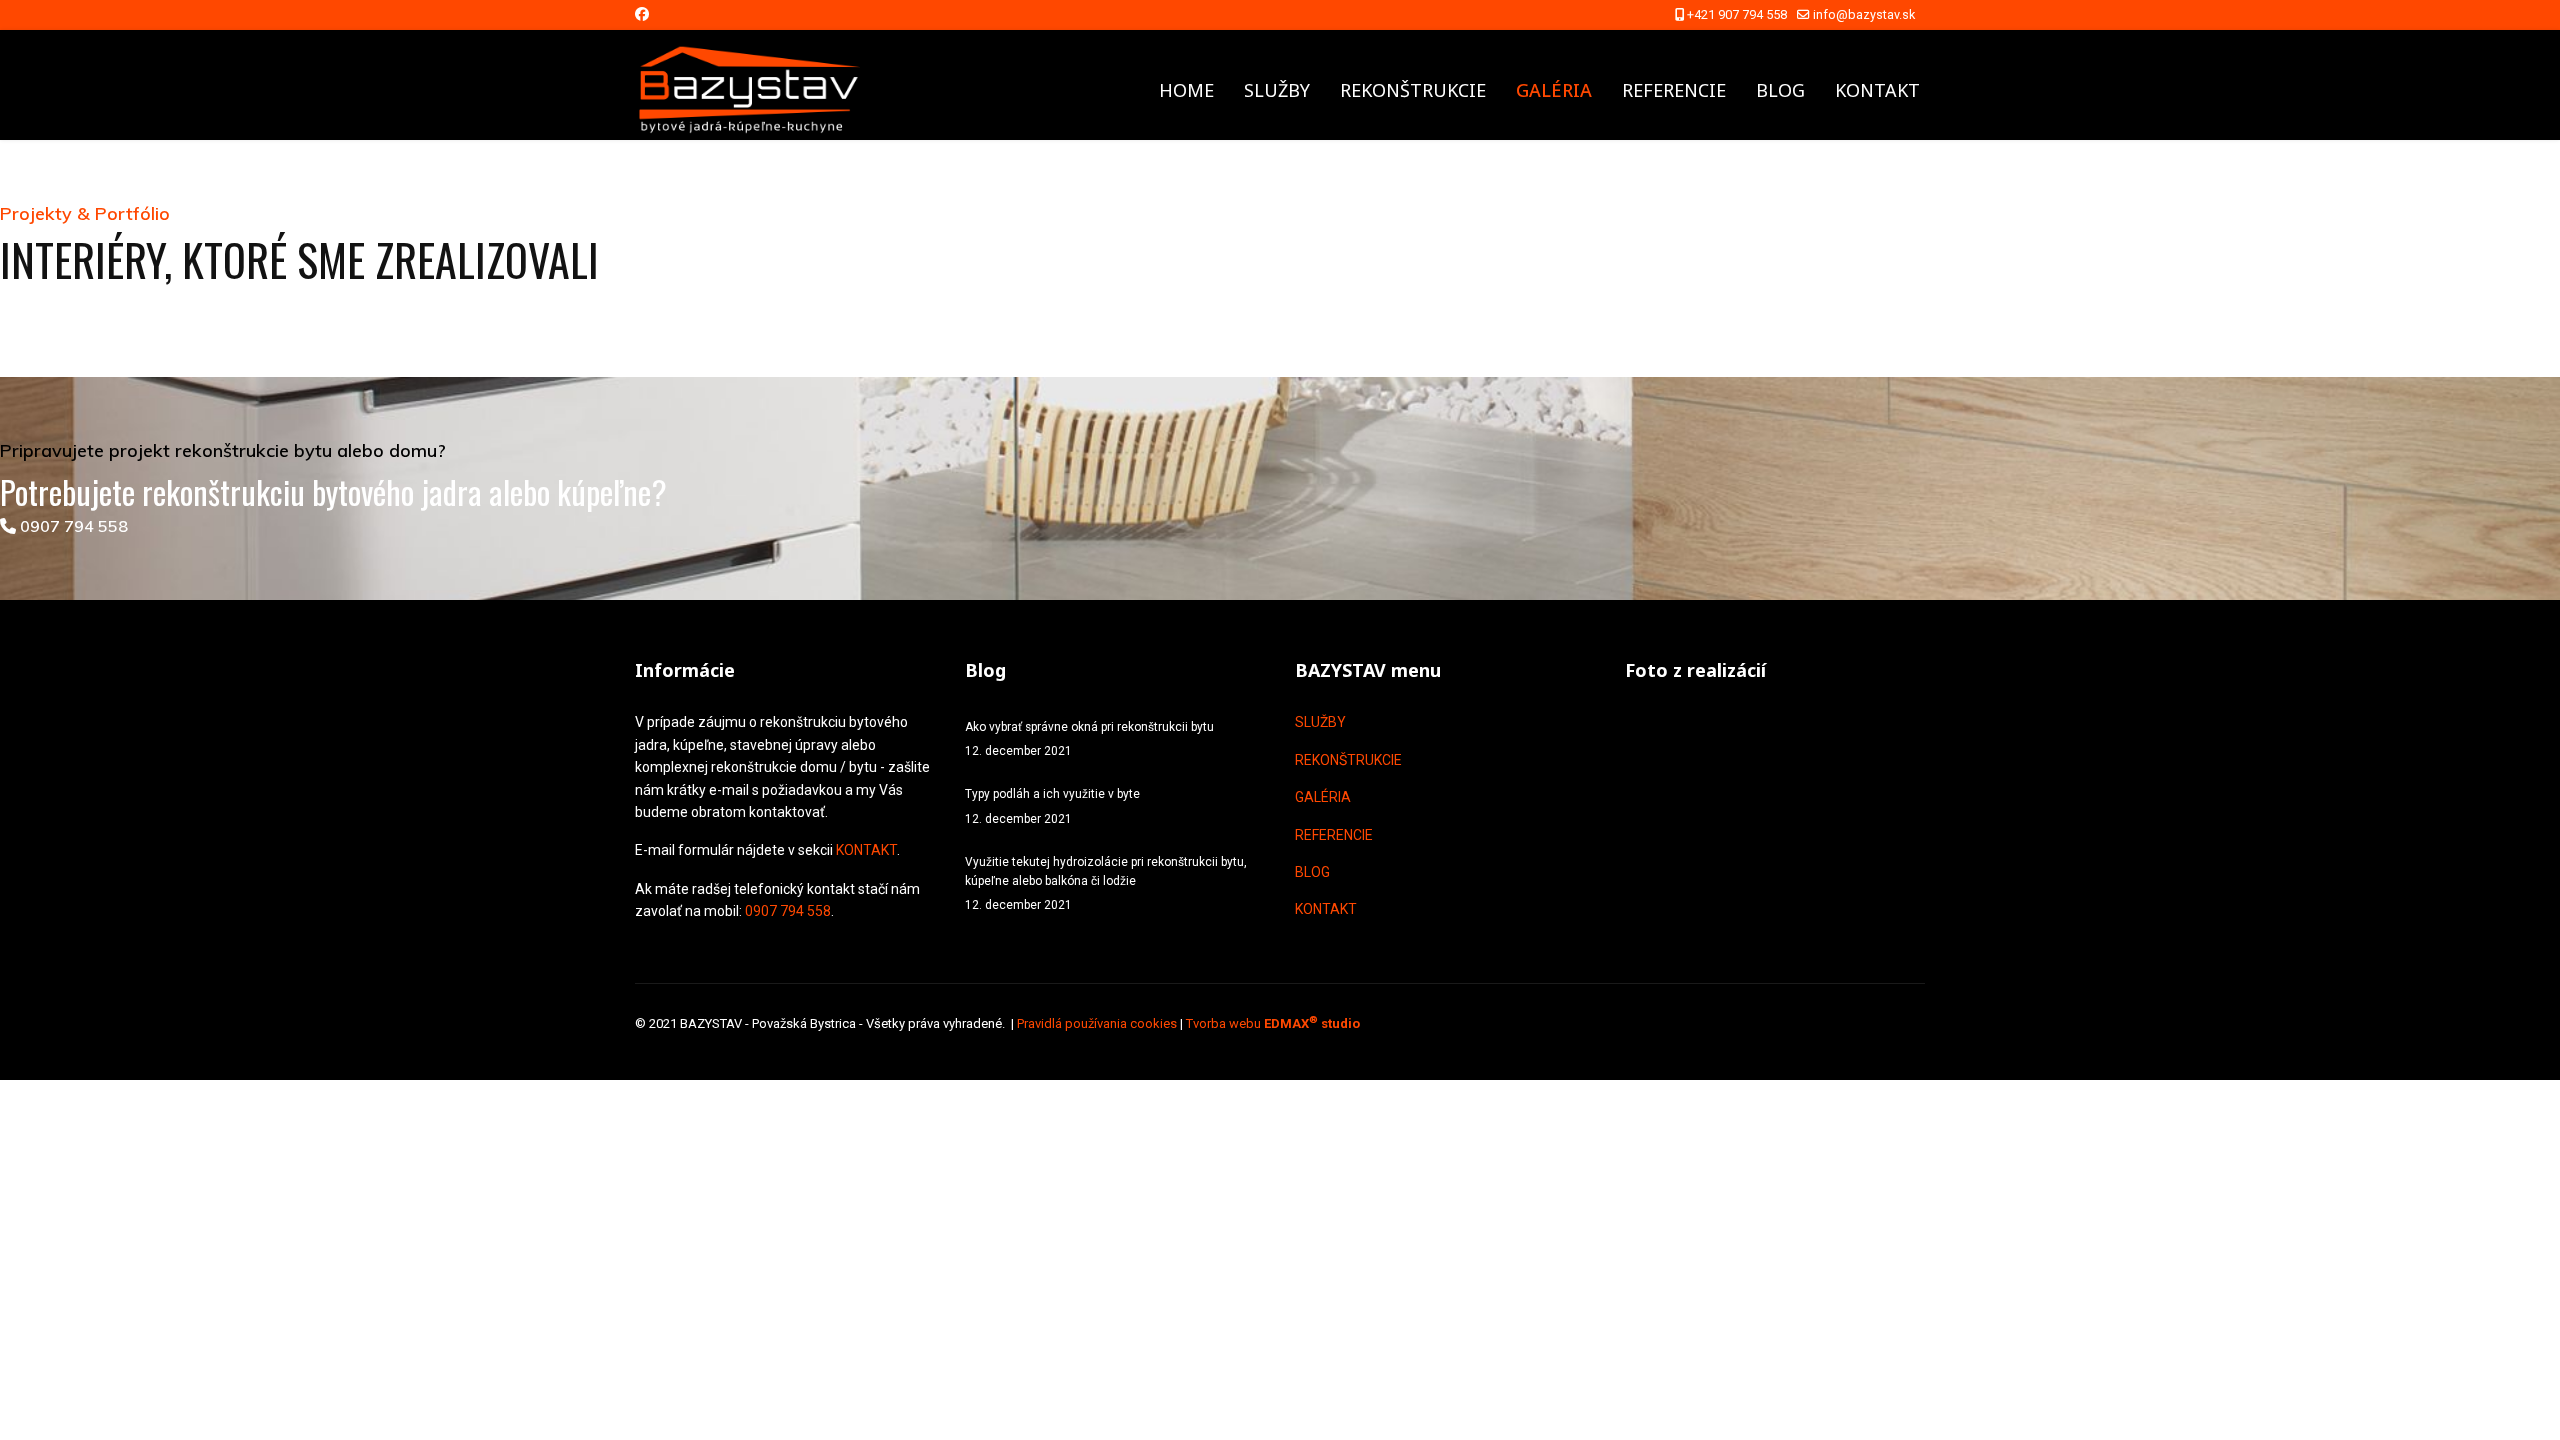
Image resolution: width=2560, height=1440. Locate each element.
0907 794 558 (72, 526)
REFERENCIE (1674, 90)
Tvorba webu (1273, 1023)
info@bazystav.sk (1864, 14)
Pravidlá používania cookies (1097, 1023)
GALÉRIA (1554, 90)
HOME (1186, 90)
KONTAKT (1877, 90)
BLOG (1780, 90)
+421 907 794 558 (1737, 14)
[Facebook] (642, 14)
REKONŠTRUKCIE (1413, 90)
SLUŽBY (1277, 90)
